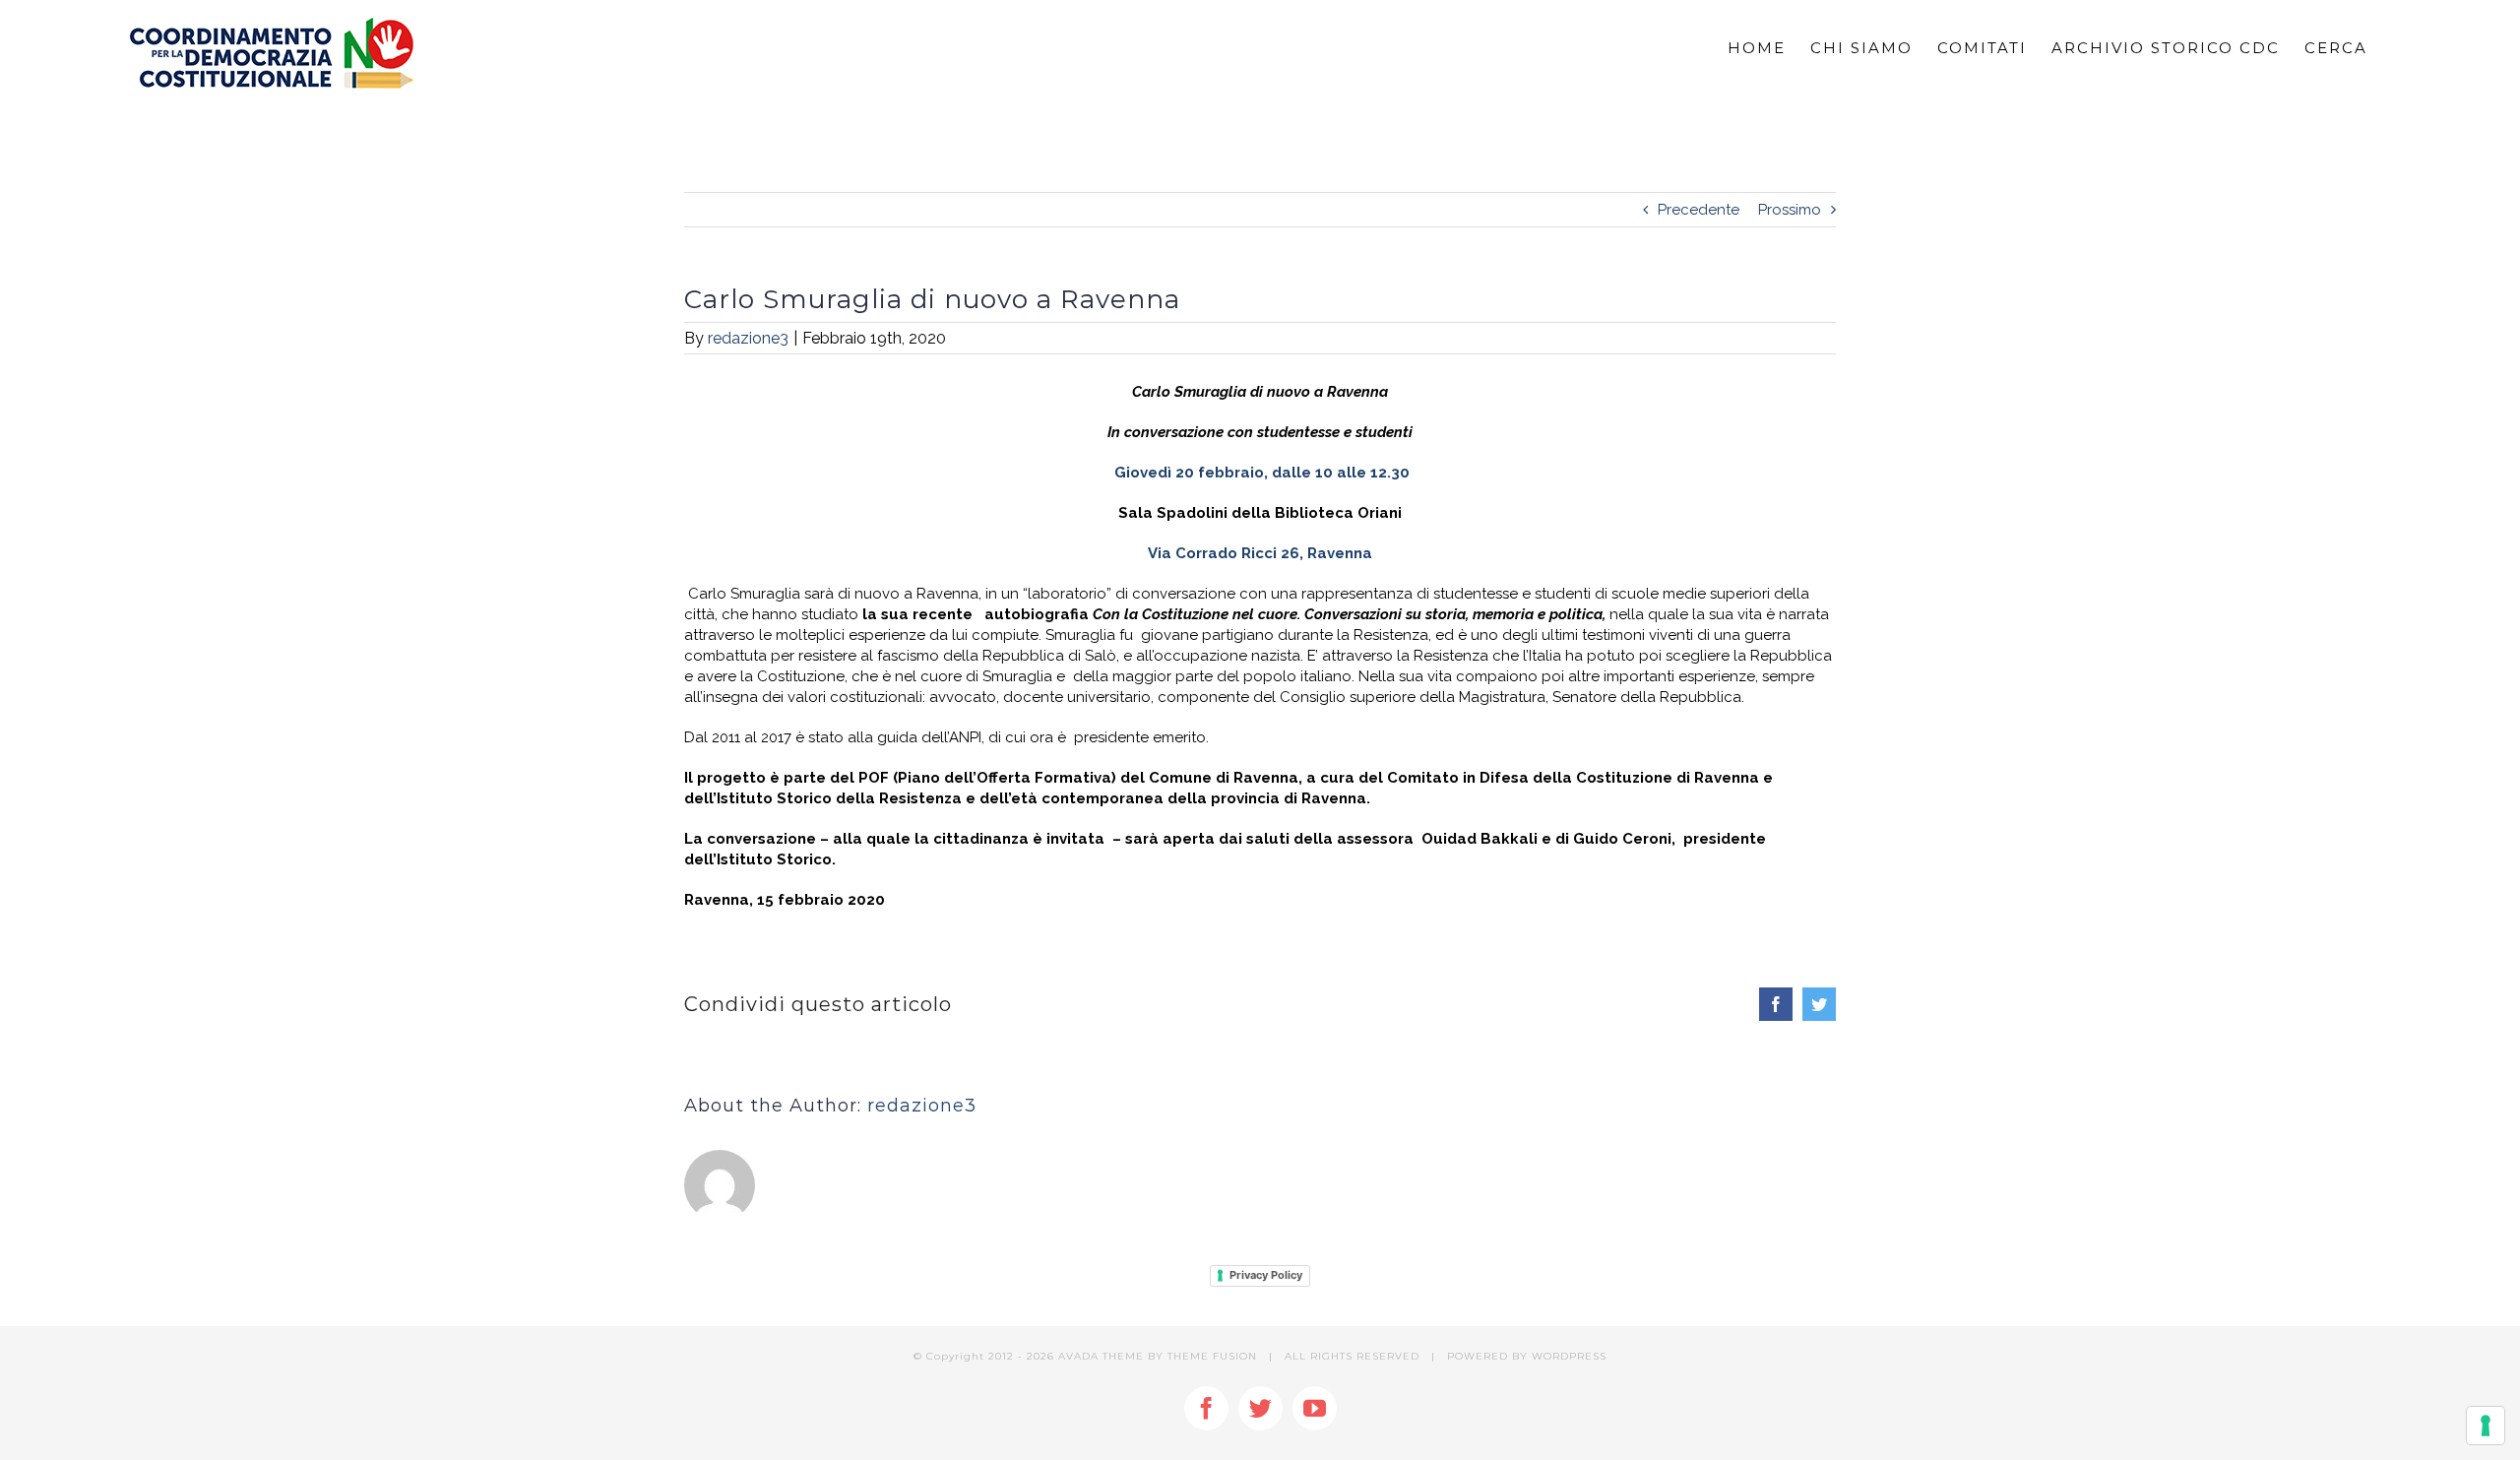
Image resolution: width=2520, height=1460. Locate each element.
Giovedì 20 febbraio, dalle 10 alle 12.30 (1262, 473)
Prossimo (1790, 210)
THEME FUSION (1212, 1356)
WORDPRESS (1569, 1356)
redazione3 (748, 338)
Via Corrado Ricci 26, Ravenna (1260, 553)
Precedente (1699, 210)
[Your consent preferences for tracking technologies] (2486, 1426)
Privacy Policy (1266, 1275)
